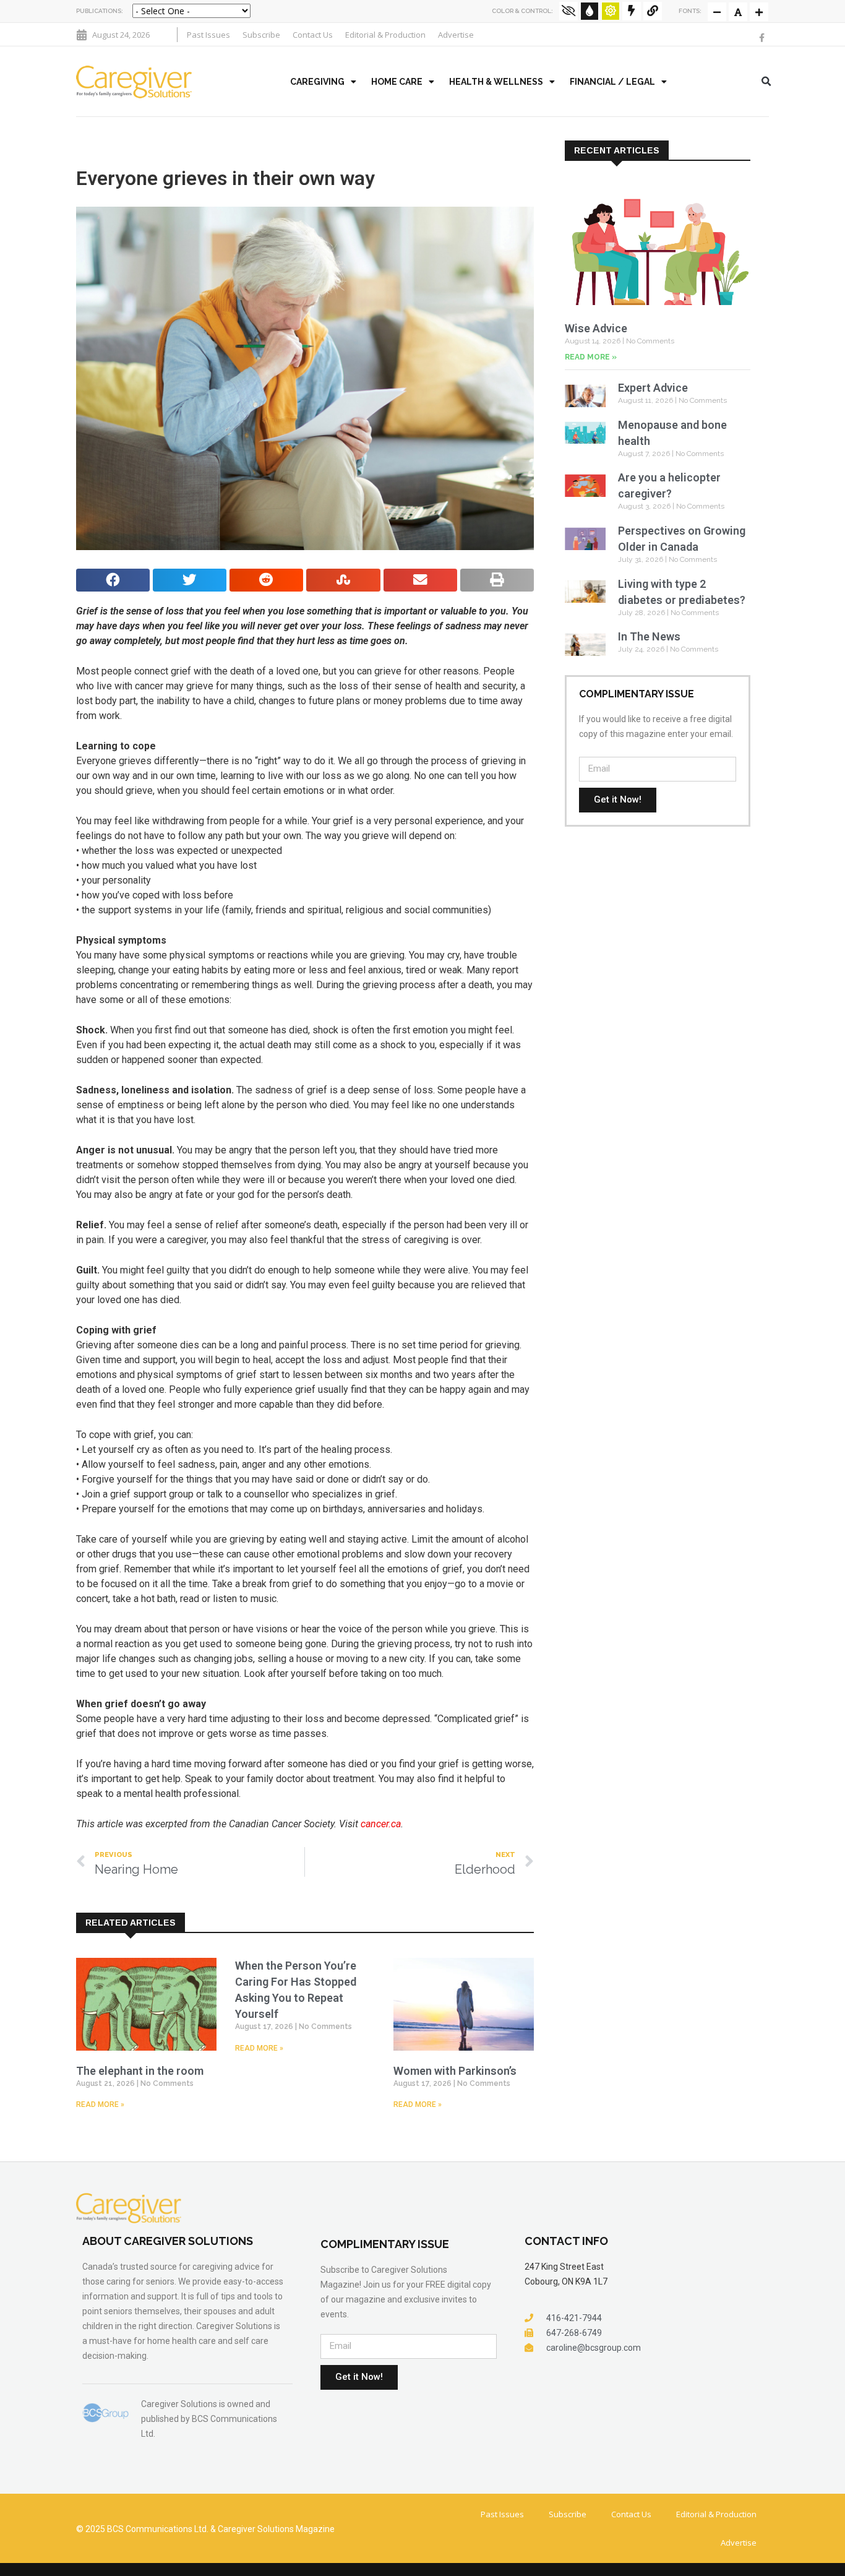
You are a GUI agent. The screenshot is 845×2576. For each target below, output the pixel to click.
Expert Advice (653, 388)
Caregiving (317, 82)
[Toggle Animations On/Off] (632, 11)
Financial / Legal (612, 82)
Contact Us (313, 35)
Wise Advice (596, 328)
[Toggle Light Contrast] (611, 11)
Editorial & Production (385, 35)
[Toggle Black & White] (568, 11)
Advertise (456, 35)
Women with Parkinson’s (455, 2071)
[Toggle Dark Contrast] (590, 11)
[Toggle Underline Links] (653, 11)
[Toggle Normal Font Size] (717, 12)
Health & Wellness (496, 82)
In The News (649, 636)
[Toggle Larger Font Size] (738, 12)
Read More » (100, 2104)
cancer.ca (381, 1824)
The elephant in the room (140, 2071)
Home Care (397, 82)
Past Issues (208, 35)
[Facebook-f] (761, 38)
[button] (766, 82)
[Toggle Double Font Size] (759, 12)
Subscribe (261, 35)
